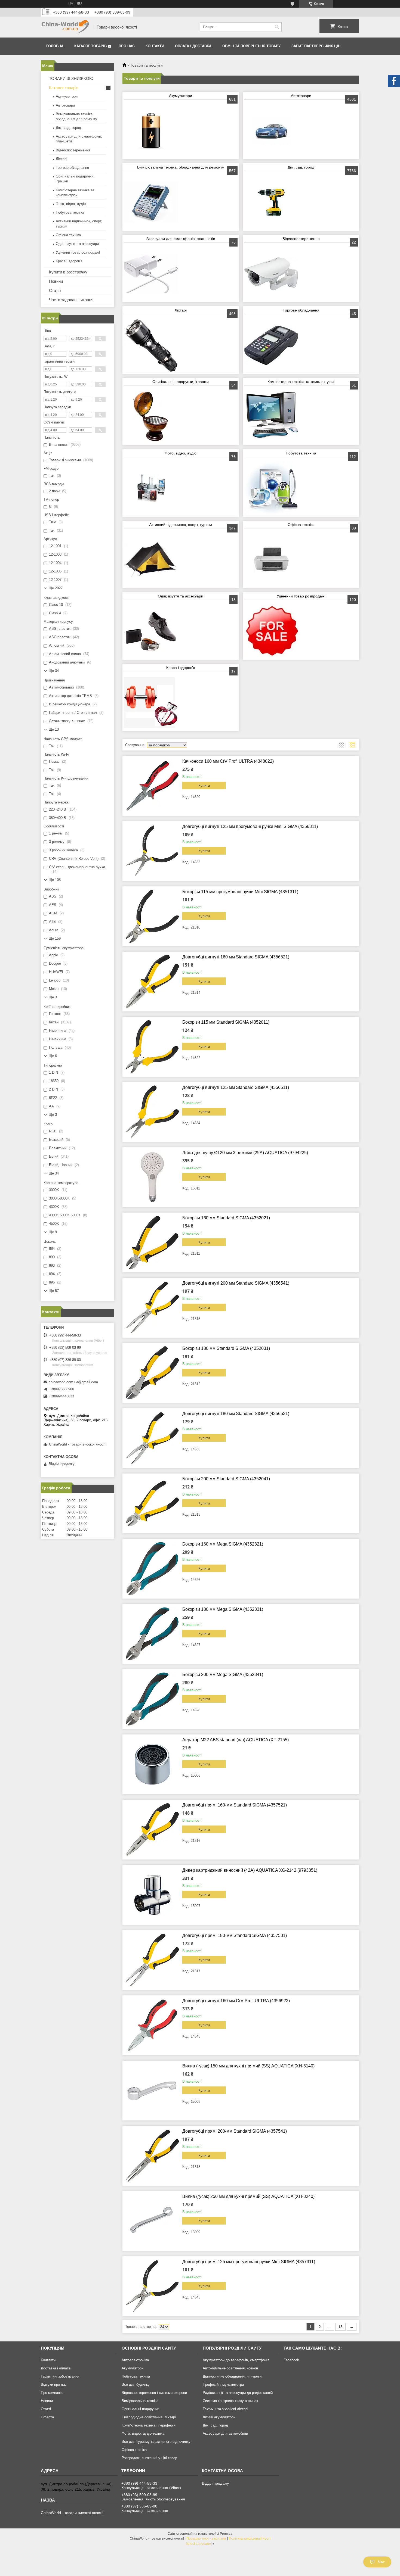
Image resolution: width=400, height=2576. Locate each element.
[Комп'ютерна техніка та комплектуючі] (271, 417)
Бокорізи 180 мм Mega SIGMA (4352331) (223, 1609)
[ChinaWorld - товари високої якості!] (65, 27)
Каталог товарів (90, 46)
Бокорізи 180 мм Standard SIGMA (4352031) (226, 1348)
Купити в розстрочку (68, 272)
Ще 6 (53, 1056)
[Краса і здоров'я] (151, 703)
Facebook (291, 2360)
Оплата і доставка (193, 46)
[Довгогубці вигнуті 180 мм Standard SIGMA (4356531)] (152, 1438)
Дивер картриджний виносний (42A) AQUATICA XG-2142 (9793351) (250, 1870)
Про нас (127, 46)
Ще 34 (54, 671)
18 (340, 2327)
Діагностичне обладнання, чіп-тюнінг (233, 2376)
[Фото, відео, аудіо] (151, 488)
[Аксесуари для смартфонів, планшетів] (151, 274)
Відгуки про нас (54, 2385)
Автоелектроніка (135, 2360)
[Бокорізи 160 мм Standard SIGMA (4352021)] (152, 1242)
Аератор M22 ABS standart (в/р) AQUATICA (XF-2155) (236, 1740)
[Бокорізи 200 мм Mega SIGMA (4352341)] (152, 1699)
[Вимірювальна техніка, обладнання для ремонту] (151, 202)
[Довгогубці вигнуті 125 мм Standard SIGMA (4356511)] (152, 1112)
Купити (204, 786)
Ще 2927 (56, 588)
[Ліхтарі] (151, 345)
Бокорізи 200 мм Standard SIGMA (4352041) (226, 1479)
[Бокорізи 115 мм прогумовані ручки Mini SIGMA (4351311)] (152, 916)
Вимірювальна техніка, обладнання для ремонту (181, 167)
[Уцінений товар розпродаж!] (271, 631)
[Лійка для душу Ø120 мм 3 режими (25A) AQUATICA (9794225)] (152, 1177)
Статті (55, 290)
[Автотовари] (271, 131)
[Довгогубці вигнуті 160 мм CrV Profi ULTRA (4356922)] (152, 2025)
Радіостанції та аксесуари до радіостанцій (238, 2393)
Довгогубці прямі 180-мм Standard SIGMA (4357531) (235, 1935)
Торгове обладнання (301, 310)
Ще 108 (55, 880)
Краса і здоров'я (181, 668)
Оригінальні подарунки (140, 2409)
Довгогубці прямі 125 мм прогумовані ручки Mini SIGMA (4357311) (249, 2262)
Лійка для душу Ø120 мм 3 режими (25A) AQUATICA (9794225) (245, 1153)
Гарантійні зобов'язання (60, 2376)
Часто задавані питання (71, 300)
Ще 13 (54, 729)
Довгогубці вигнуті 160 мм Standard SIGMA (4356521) (236, 957)
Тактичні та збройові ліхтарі (225, 2409)
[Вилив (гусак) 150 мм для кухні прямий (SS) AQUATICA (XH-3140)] (152, 2091)
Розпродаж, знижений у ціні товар (149, 2458)
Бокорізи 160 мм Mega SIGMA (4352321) (223, 1544)
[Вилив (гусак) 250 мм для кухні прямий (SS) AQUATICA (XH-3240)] (152, 2221)
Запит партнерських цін (316, 46)
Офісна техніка (301, 525)
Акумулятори (181, 96)
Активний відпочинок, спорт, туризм (181, 525)
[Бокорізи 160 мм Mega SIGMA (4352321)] (152, 1569)
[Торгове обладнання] (271, 345)
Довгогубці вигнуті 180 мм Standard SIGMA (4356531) (236, 1414)
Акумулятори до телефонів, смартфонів (236, 2360)
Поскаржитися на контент (206, 2538)
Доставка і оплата (56, 2368)
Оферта (47, 2417)
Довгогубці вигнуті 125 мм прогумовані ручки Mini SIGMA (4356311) (250, 826)
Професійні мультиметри (223, 2385)
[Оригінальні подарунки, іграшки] (151, 417)
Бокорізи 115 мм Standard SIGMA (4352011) (226, 1022)
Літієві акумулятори (219, 2417)
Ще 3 (53, 997)
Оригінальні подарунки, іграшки (181, 382)
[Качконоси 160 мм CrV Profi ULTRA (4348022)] (152, 786)
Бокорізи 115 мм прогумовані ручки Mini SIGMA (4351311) (240, 892)
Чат (381, 2562)
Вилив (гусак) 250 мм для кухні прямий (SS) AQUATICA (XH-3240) (248, 2196)
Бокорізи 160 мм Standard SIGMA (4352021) (226, 1218)
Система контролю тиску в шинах (230, 2401)
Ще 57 (54, 1291)
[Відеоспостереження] (271, 274)
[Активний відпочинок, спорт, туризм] (151, 560)
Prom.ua (226, 2534)
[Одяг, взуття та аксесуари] (151, 631)
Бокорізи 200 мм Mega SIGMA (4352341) (223, 1675)
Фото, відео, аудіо (181, 453)
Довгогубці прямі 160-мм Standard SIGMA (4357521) (235, 1805)
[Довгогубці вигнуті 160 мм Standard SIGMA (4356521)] (152, 982)
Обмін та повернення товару (251, 46)
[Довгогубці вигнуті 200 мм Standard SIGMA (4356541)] (152, 1308)
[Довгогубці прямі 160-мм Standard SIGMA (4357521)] (152, 1830)
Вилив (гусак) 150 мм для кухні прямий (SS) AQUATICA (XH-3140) (248, 2066)
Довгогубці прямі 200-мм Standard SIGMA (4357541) (235, 2131)
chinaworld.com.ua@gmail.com (73, 1382)
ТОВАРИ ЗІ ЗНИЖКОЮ (71, 78)
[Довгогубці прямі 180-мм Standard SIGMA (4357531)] (152, 1960)
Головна (55, 46)
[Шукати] (277, 27)
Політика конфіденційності (250, 2538)
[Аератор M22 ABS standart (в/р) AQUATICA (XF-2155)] (152, 1764)
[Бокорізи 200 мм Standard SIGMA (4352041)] (152, 1503)
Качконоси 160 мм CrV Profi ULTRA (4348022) (228, 761)
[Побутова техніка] (271, 488)
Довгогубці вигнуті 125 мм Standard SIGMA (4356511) (236, 1087)
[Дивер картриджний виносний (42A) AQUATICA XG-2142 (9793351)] (152, 1895)
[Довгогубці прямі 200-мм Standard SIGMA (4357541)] (152, 2156)
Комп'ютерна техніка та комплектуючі (301, 382)
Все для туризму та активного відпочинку (156, 2442)
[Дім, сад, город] (271, 202)
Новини (56, 281)
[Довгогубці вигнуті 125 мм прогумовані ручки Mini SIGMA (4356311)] (152, 851)
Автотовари (301, 96)
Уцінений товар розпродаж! (301, 596)
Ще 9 (53, 1232)
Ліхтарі (181, 310)
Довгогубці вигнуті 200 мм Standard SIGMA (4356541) (236, 1283)
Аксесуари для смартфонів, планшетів (181, 239)
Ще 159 (55, 938)
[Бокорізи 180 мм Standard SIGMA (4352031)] (152, 1373)
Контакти (155, 46)
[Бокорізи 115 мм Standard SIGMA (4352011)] (152, 1047)
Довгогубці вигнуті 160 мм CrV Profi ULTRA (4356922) (236, 2001)
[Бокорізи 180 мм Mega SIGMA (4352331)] (152, 1634)
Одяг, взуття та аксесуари (181, 596)
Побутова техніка (301, 453)
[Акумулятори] (151, 131)
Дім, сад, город (301, 167)
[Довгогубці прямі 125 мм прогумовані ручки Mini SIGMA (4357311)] (152, 2286)
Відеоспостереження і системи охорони (154, 2393)
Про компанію (52, 2393)
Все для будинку (136, 2385)
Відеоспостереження (301, 239)
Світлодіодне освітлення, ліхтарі (149, 2417)
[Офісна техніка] (271, 560)
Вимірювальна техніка (140, 2401)
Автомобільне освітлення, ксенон (230, 2368)
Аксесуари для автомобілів (225, 2433)
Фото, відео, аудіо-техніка (143, 2433)
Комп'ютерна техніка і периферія (149, 2425)
